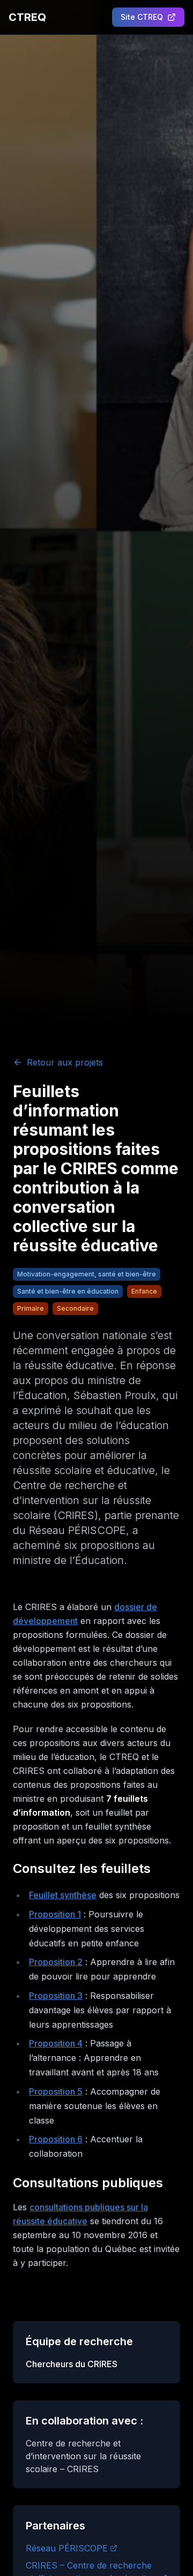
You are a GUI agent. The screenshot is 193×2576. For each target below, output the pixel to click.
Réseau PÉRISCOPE (67, 2548)
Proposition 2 (56, 1962)
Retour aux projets (65, 1062)
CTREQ (27, 17)
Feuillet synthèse (63, 1895)
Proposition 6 (56, 2139)
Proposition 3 (56, 1996)
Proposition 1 (55, 1914)
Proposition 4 (56, 2043)
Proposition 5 (56, 2091)
